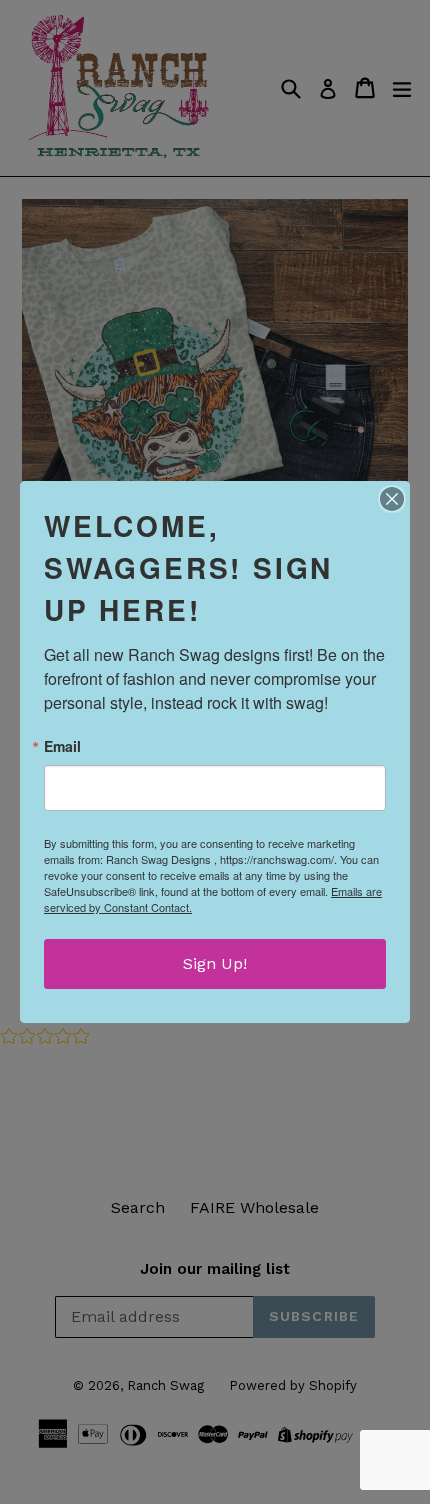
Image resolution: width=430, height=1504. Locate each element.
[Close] (392, 499)
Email (62, 746)
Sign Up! (215, 963)
